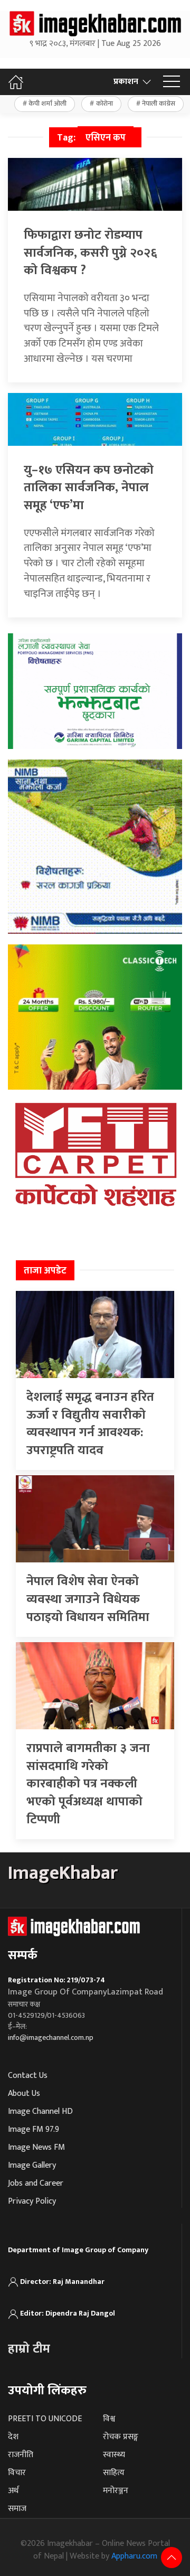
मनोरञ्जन (116, 2491)
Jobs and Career (36, 2183)
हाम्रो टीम (29, 2349)
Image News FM (36, 2147)
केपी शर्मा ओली (47, 104)
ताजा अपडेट (45, 1271)
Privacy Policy (32, 2201)
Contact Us (28, 2076)
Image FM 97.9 (34, 2129)
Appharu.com (134, 2556)
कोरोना (104, 104)
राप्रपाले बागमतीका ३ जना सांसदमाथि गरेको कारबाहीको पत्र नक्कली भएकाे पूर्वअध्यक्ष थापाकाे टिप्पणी (88, 1784)
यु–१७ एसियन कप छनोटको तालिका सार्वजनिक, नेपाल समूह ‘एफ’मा (89, 488)
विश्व (109, 2419)
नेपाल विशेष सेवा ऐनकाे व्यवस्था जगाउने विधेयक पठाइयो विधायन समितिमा (88, 1599)
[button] (172, 82)
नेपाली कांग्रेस (159, 104)
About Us (24, 2093)
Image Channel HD (40, 2111)
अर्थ (13, 2491)
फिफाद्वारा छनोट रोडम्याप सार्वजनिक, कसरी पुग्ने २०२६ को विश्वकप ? (91, 253)
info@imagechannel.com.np (51, 2038)
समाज (17, 2509)
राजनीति (21, 2455)
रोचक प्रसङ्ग (121, 2437)
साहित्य (114, 2473)
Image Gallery (32, 2165)
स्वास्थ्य (114, 2455)
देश (13, 2437)
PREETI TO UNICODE (45, 2419)
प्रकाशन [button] (126, 82)
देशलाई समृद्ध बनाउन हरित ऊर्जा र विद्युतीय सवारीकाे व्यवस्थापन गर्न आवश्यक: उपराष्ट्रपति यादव (90, 1424)
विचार (17, 2473)
